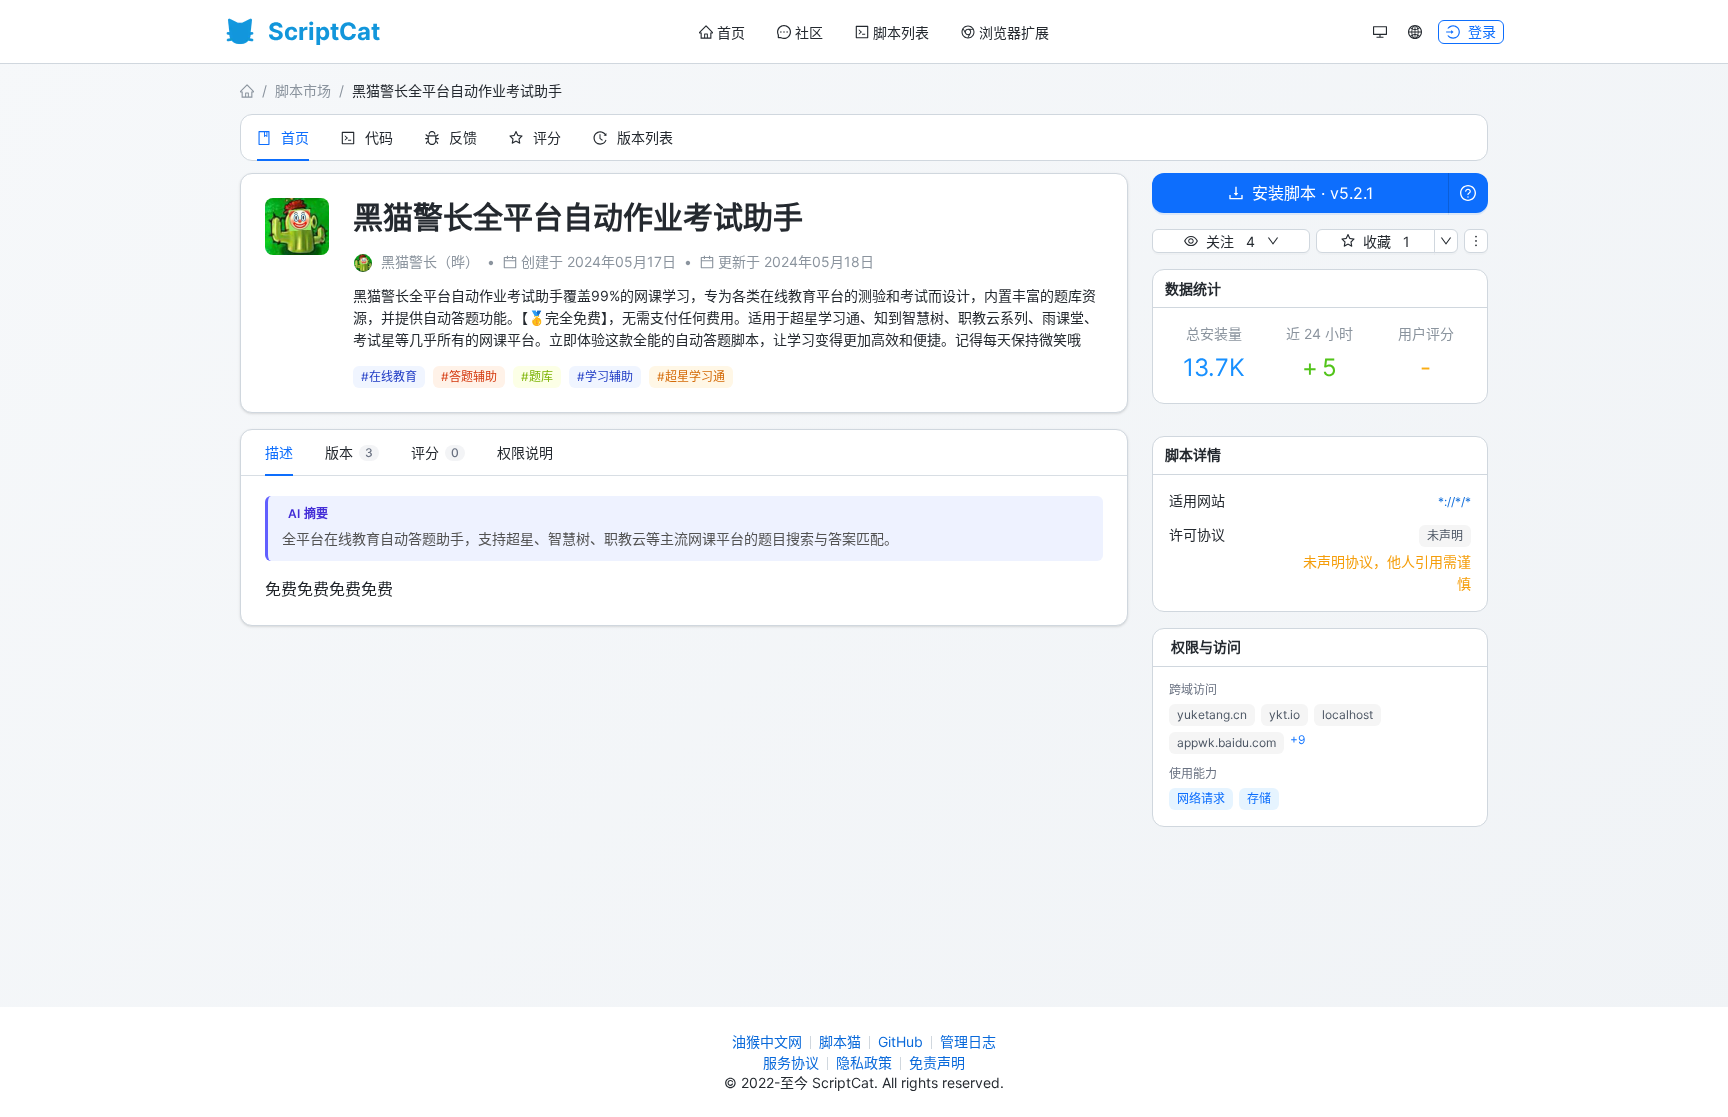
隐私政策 (864, 1062)
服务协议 (791, 1062)
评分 (547, 137)
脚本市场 (303, 90)
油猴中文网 (767, 1041)
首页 (731, 32)
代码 (379, 137)
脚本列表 (901, 32)
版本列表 (645, 137)
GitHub (900, 1041)
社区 (809, 32)
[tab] (352, 453)
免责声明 (937, 1062)
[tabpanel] (684, 550)
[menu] (874, 32)
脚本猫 (840, 1041)
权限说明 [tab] (525, 452)
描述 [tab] (279, 452)
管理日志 (968, 1041)
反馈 (463, 137)
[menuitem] (722, 33)
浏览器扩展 (1014, 32)
